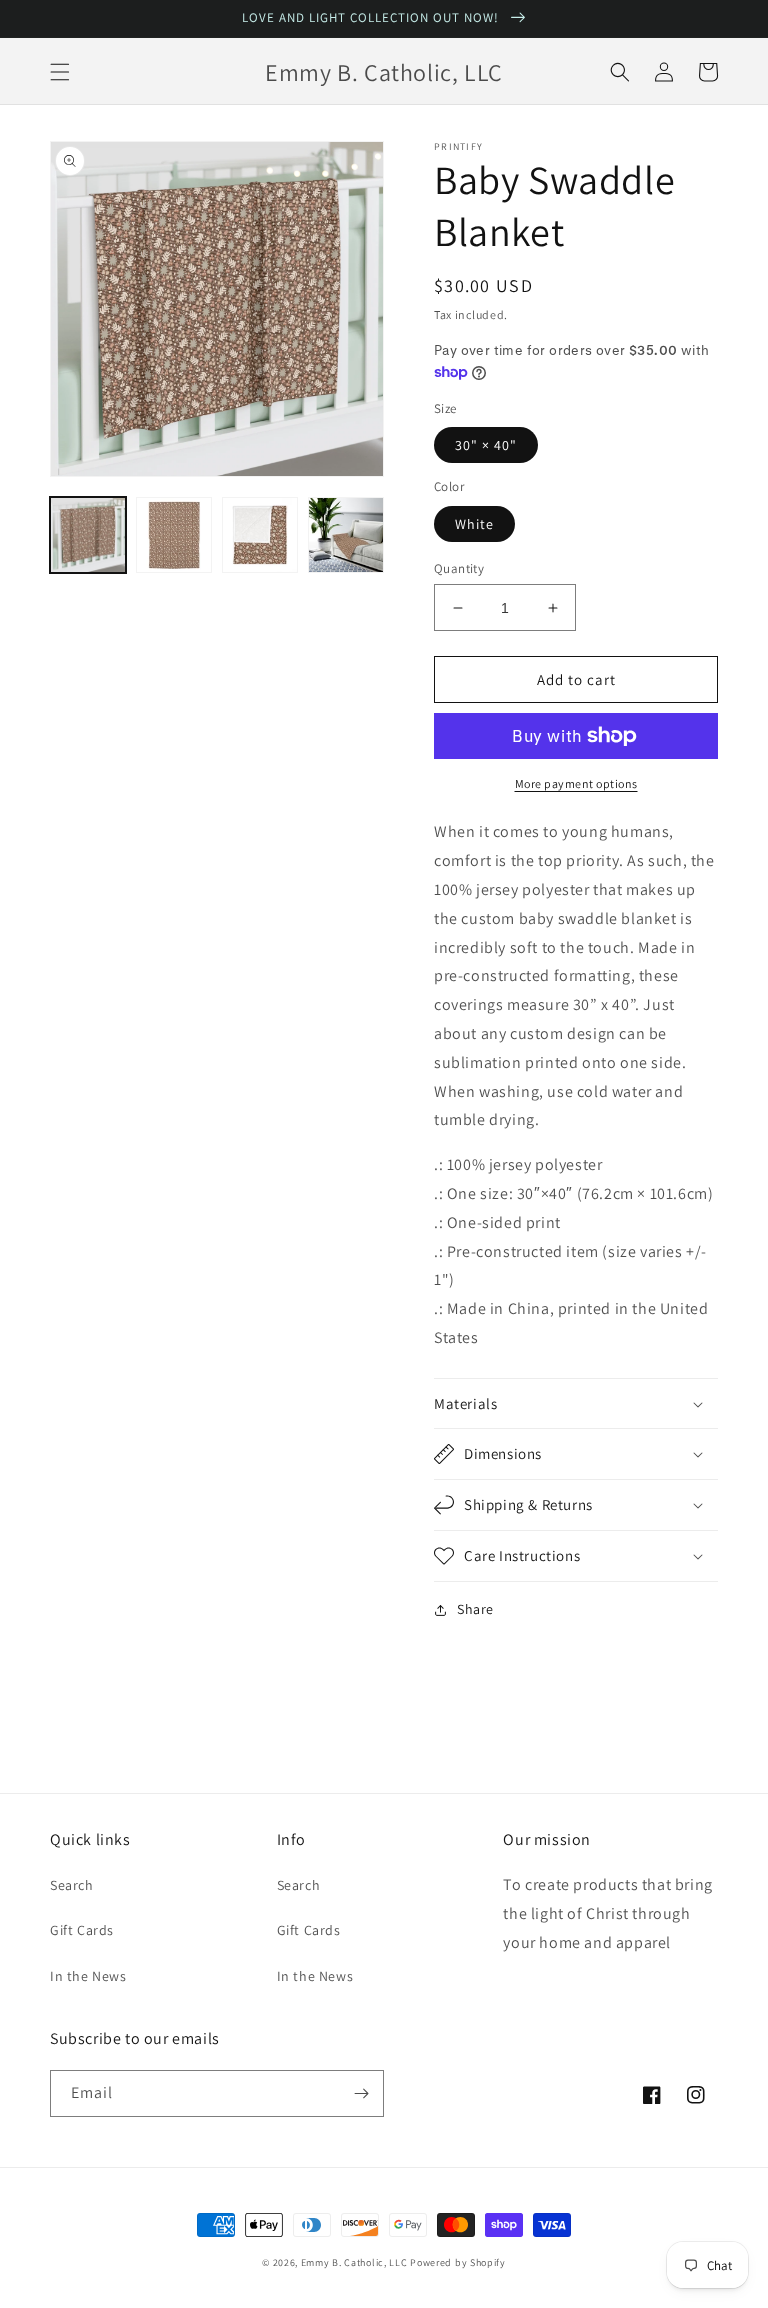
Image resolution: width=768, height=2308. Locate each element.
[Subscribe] (361, 2093)
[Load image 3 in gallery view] (260, 535)
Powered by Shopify (458, 2262)
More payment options (576, 783)
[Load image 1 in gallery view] (88, 535)
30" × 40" (486, 445)
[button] (60, 72)
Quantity (459, 568)
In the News (88, 1976)
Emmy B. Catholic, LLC (354, 2262)
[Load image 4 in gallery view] (346, 535)
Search (72, 1885)
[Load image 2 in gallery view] (174, 535)
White (474, 524)
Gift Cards (82, 1930)
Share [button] (475, 1609)
